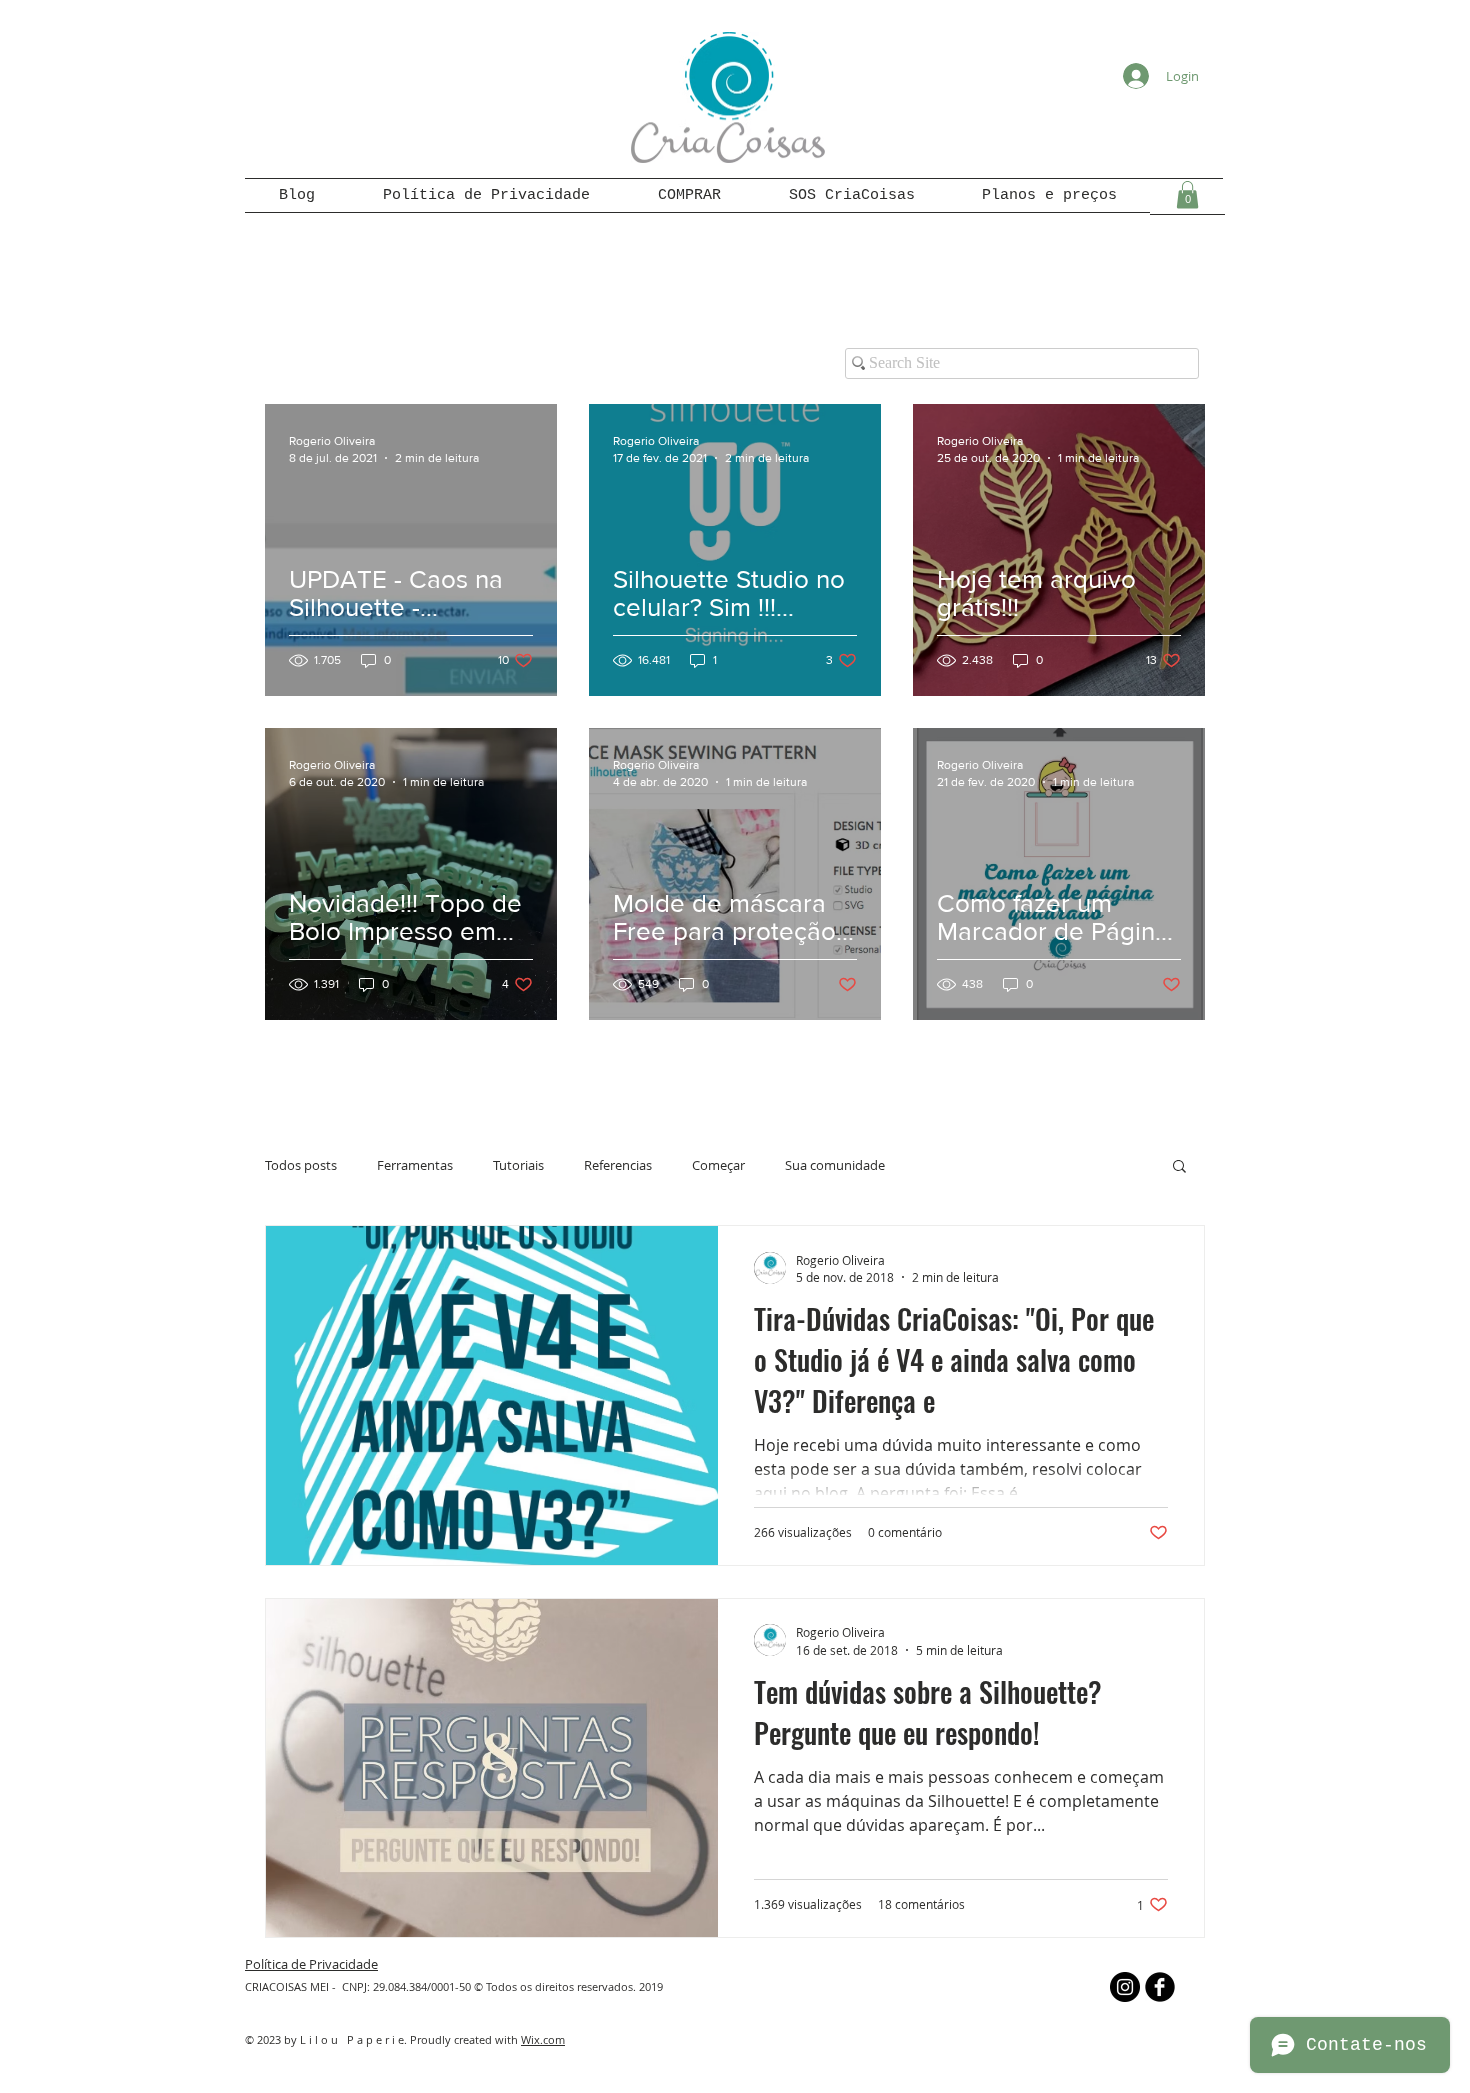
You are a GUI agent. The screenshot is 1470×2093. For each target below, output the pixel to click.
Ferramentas (415, 1165)
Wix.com (543, 2039)
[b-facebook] (1160, 1987)
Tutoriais (518, 1165)
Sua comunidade (835, 1165)
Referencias (618, 1165)
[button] (1187, 194)
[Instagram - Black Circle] (1125, 1987)
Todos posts (301, 1165)
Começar (718, 1165)
